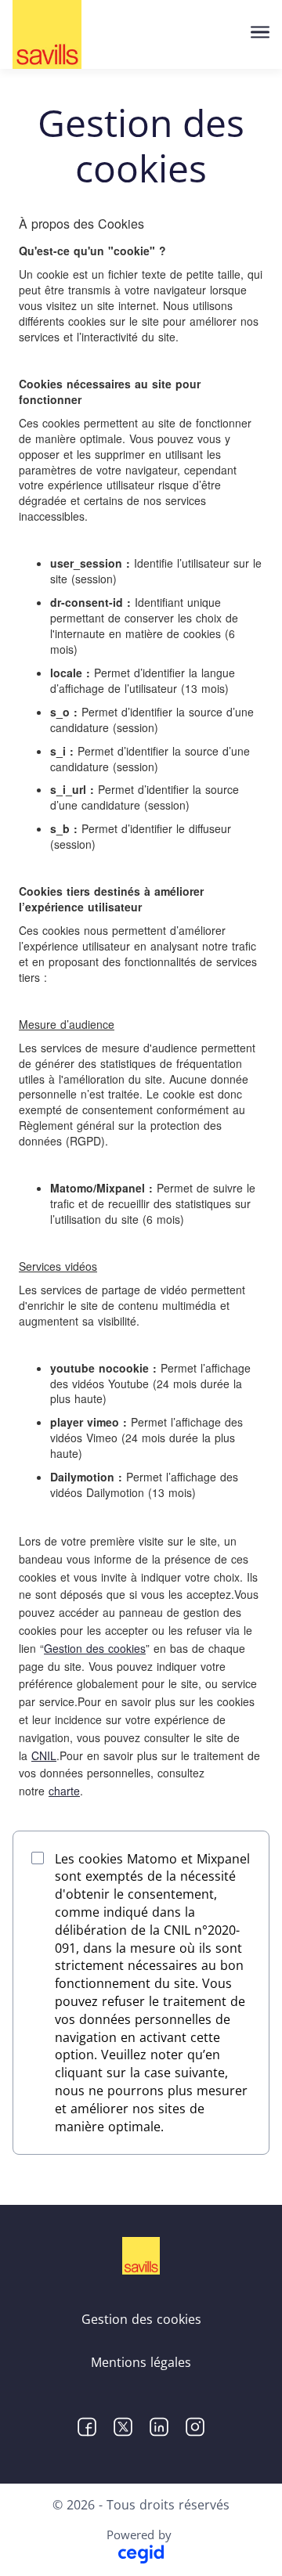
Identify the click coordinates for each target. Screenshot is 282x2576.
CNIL (44, 1755)
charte (64, 1791)
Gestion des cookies (95, 1648)
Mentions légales (141, 2362)
